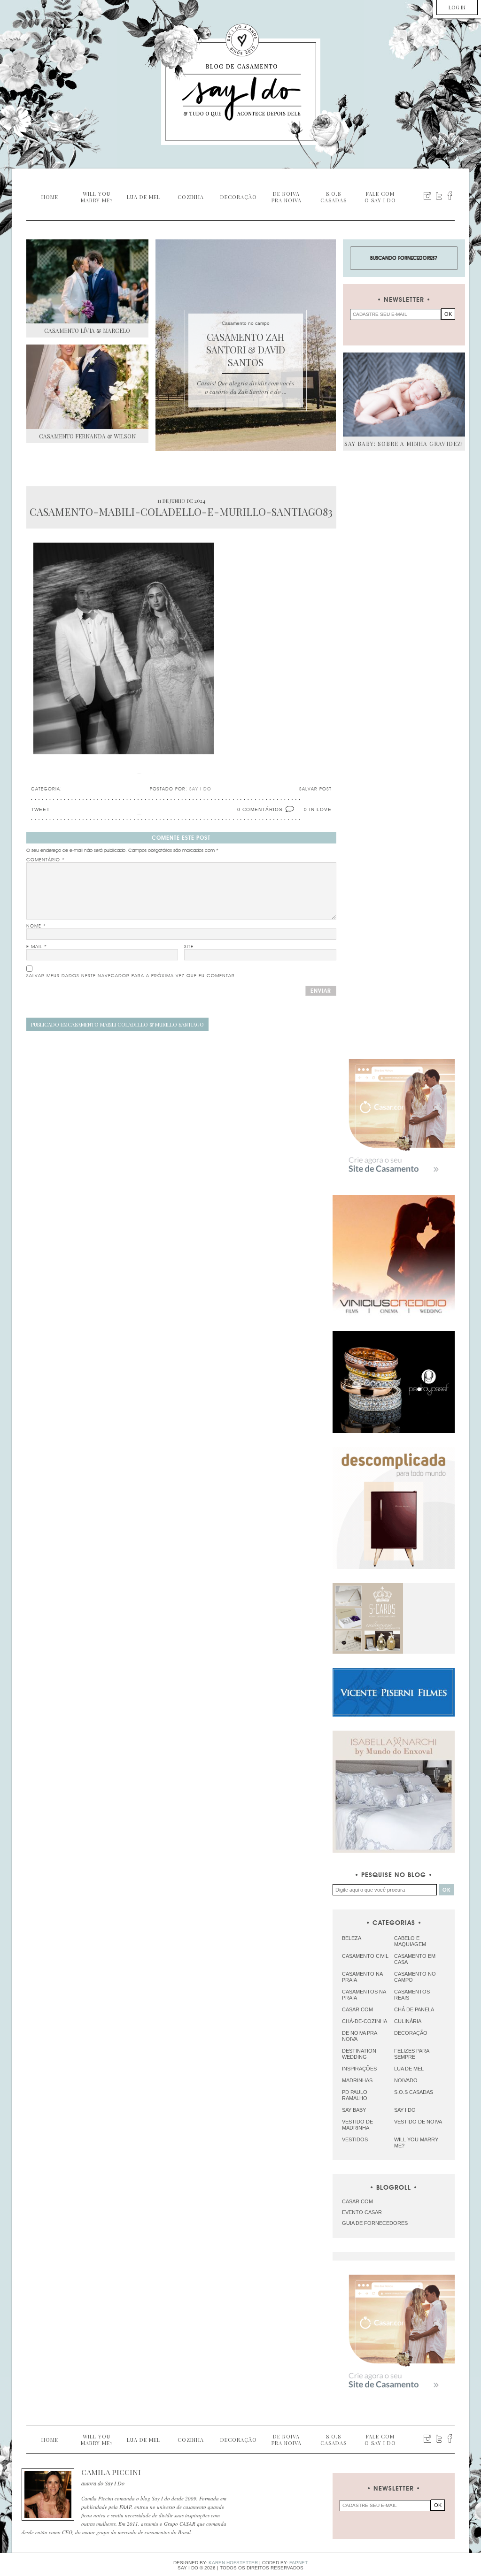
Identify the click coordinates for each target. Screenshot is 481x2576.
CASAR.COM (357, 2201)
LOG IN (457, 7)
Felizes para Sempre (411, 2054)
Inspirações (359, 2069)
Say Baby (354, 2110)
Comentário (46, 860)
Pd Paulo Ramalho (355, 2095)
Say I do (405, 2110)
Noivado (406, 2080)
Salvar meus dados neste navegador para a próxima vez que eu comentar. (132, 976)
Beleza (352, 1938)
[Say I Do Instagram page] (427, 196)
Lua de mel (409, 2069)
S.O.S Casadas (414, 2092)
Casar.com (357, 2009)
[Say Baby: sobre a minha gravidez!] (404, 395)
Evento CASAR (362, 2212)
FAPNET (299, 2563)
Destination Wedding (359, 2054)
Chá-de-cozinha (365, 2021)
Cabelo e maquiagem (410, 1941)
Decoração (411, 2033)
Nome (36, 926)
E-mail (37, 947)
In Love (320, 809)
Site (189, 947)
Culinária (408, 2021)
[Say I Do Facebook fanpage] (450, 196)
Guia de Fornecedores (375, 2223)
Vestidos (355, 2139)
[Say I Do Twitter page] (439, 196)
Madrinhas (357, 2080)
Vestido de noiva (418, 2122)
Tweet (40, 809)
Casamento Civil (365, 1956)
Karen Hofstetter (233, 2563)
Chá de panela (414, 2009)
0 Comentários (260, 809)
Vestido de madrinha (357, 2125)
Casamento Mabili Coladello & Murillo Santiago (117, 1024)
